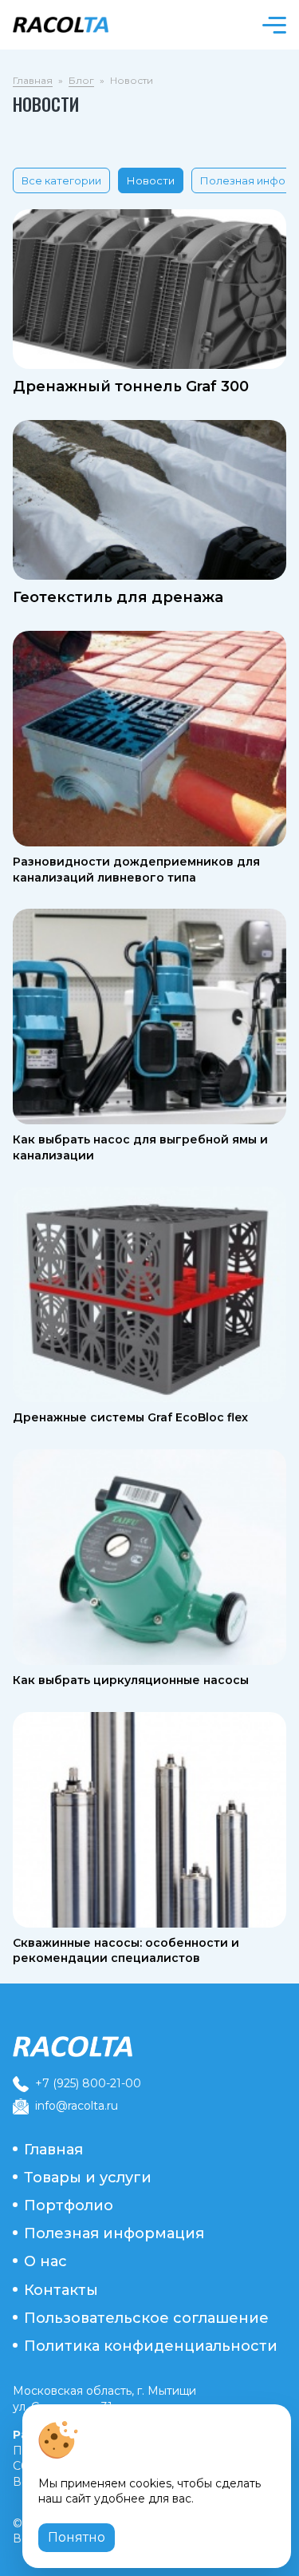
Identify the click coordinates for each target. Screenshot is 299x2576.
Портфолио (69, 2205)
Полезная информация (114, 2233)
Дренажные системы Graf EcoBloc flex (130, 1417)
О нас (45, 2261)
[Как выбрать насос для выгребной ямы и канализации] (149, 1017)
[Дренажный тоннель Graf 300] (149, 289)
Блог (81, 80)
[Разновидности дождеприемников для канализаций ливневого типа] (149, 739)
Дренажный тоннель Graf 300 (131, 386)
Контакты (61, 2290)
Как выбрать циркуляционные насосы (131, 1680)
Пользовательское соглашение (146, 2318)
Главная (33, 80)
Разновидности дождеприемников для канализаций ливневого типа (136, 870)
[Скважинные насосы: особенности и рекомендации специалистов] (149, 1820)
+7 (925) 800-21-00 (88, 2083)
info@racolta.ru (77, 2106)
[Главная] (149, 2047)
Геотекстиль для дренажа (118, 597)
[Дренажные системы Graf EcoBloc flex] (149, 1294)
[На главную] (77, 25)
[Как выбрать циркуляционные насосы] (149, 1557)
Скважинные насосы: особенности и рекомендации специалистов (126, 1951)
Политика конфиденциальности (151, 2346)
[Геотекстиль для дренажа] (149, 500)
